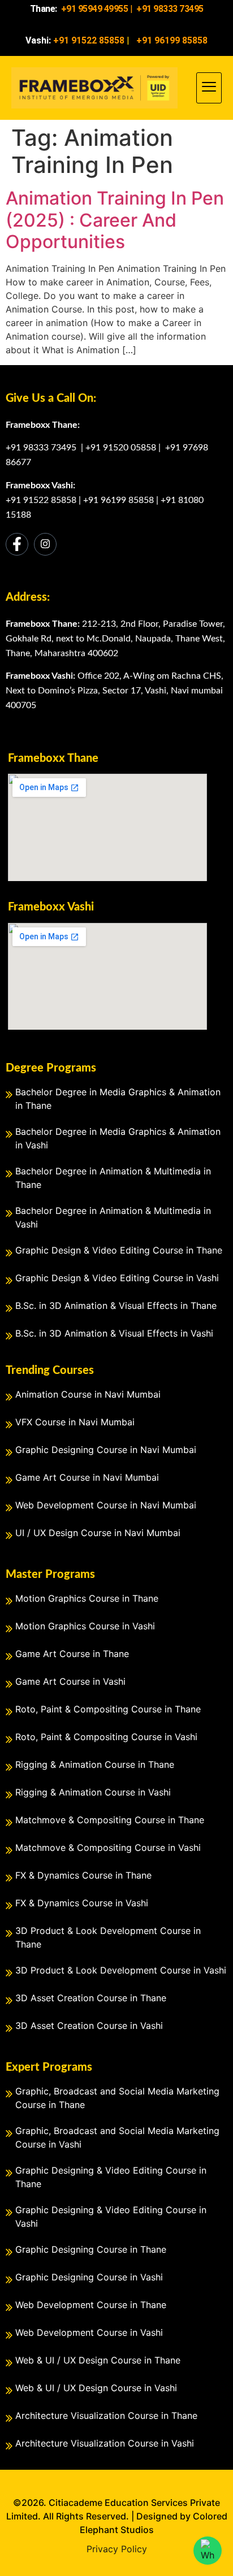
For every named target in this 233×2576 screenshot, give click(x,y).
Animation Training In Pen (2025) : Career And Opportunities (115, 220)
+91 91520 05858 (121, 448)
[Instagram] (45, 544)
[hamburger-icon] (209, 88)
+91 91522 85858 (41, 500)
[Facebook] (17, 544)
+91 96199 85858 (118, 500)
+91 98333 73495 (42, 448)
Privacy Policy (117, 2549)
